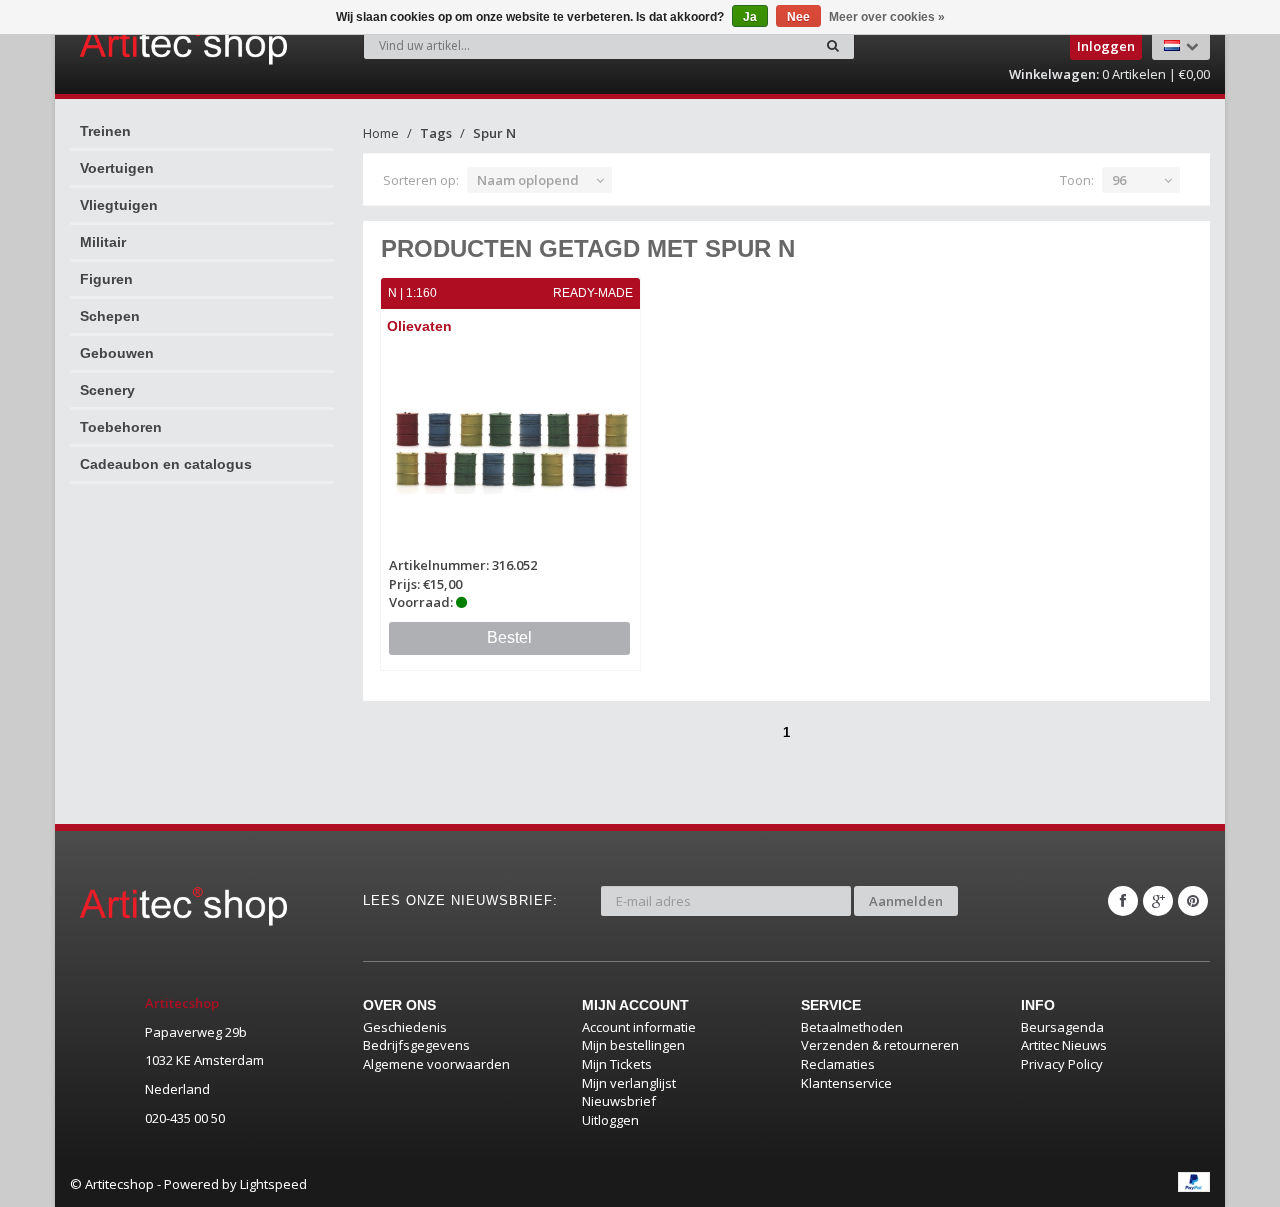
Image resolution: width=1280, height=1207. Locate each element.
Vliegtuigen (119, 205)
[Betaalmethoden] (1194, 1182)
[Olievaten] (511, 448)
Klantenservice (846, 1083)
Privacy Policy (1062, 1064)
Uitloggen (610, 1120)
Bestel (509, 637)
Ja (750, 17)
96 (1119, 180)
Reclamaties (838, 1064)
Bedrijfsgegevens (416, 1045)
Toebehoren (121, 427)
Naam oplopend (528, 180)
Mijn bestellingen (633, 1045)
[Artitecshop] (142, 44)
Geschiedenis (405, 1027)
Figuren (106, 279)
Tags (436, 133)
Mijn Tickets (617, 1064)
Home (381, 133)
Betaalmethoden (852, 1027)
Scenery (107, 390)
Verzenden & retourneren (880, 1045)
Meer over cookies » (887, 17)
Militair (103, 242)
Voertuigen (117, 168)
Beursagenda (1062, 1027)
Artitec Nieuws (1064, 1045)
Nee (798, 17)
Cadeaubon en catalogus (166, 464)
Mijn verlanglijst (629, 1083)
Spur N (494, 133)
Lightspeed (273, 1184)
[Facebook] (1123, 901)
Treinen (105, 131)
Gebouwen (117, 353)
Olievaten (419, 326)
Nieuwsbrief (619, 1101)
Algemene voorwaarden (436, 1064)
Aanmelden (906, 901)
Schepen (110, 316)
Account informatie (639, 1027)
